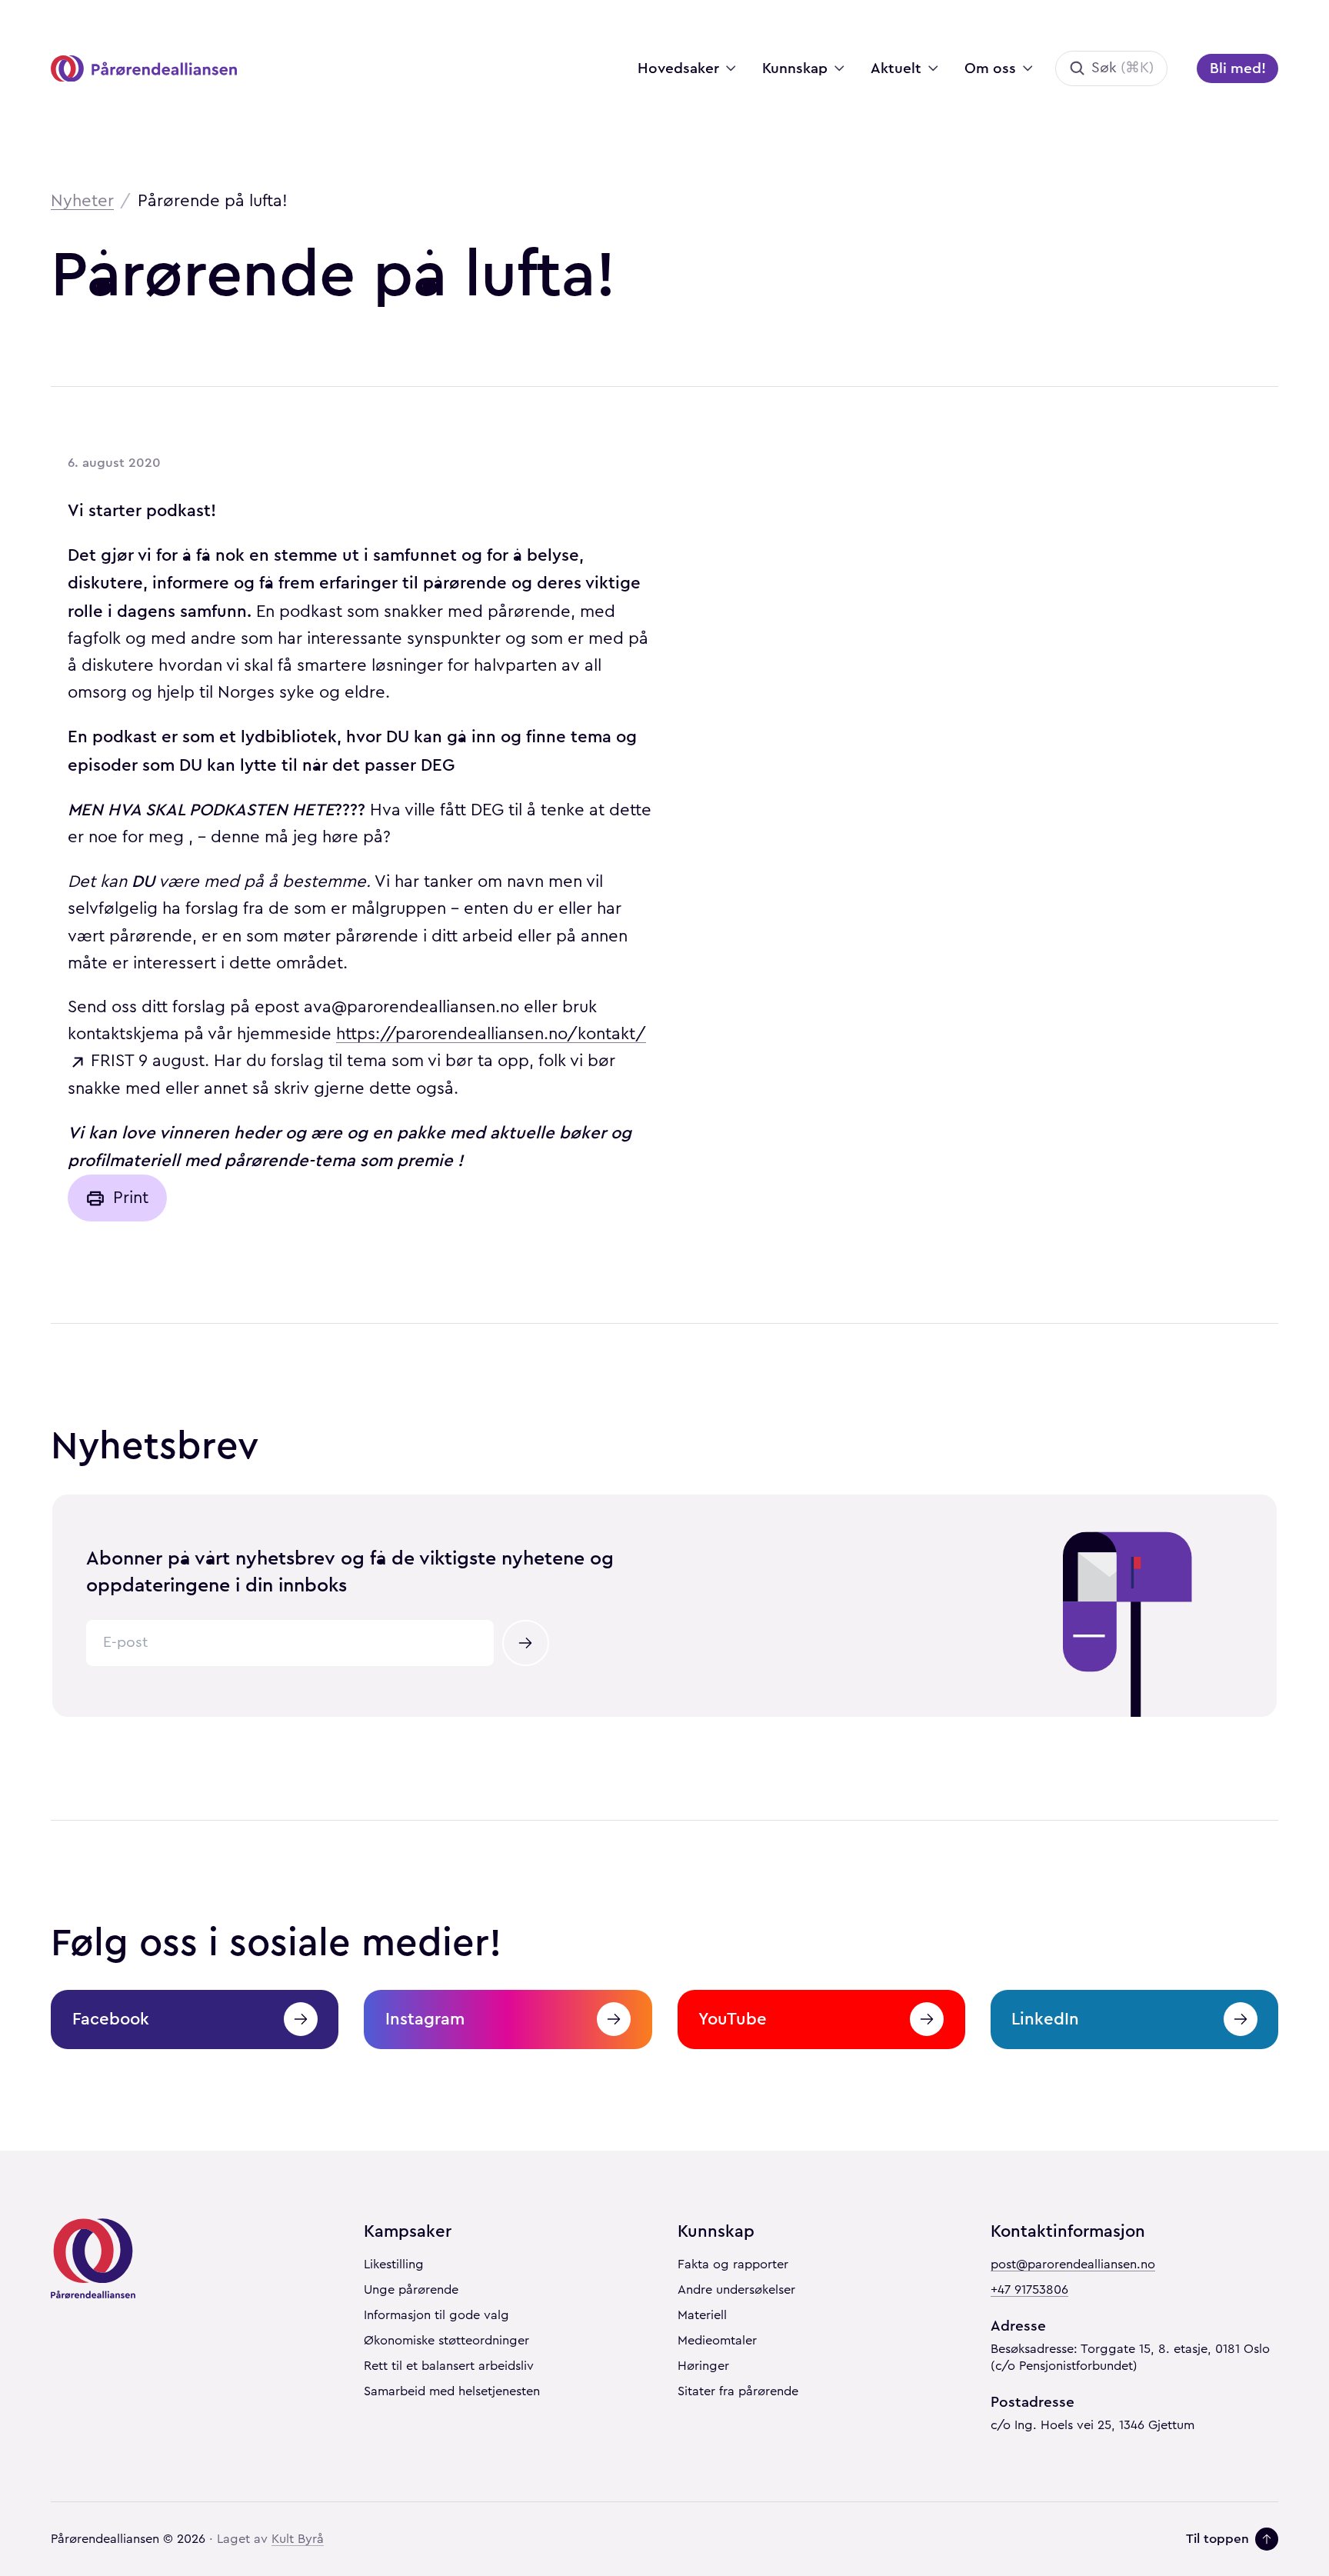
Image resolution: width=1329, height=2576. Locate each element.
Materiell (702, 2315)
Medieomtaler (717, 2341)
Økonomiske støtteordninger (446, 2341)
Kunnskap (795, 68)
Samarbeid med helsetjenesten (452, 2391)
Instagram (425, 2019)
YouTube (733, 2019)
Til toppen (1217, 2539)
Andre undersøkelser (736, 2290)
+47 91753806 (1029, 2290)
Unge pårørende (411, 2290)
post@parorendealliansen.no (1073, 2264)
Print (131, 1198)
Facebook (111, 2019)
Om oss (990, 68)
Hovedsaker (678, 68)
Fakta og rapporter (733, 2264)
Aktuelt (896, 68)
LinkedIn (1045, 2019)
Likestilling (394, 2264)
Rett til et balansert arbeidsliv (449, 2366)
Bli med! (1238, 68)
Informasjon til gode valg (436, 2315)
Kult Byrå (298, 2539)
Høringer (703, 2366)
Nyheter (82, 201)
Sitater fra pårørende (738, 2391)
